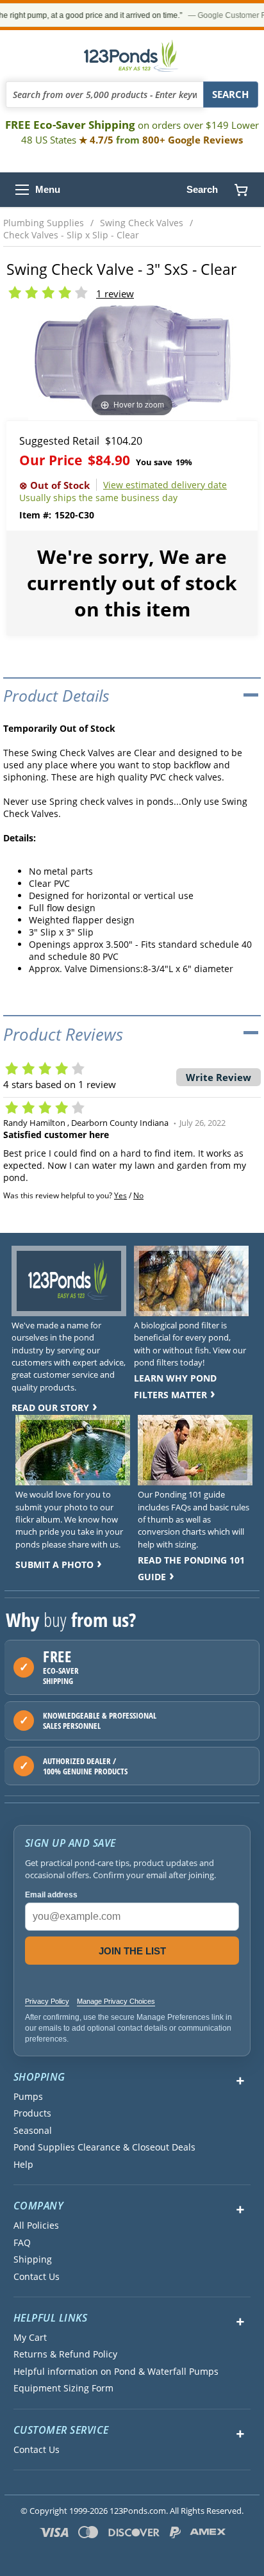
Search (202, 189)
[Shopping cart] (241, 190)
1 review (115, 293)
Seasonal (33, 2131)
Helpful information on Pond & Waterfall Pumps (116, 2372)
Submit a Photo (54, 1565)
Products (32, 2113)
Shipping (33, 2259)
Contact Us (37, 2277)
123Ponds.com (132, 56)
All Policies (36, 2225)
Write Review (219, 1077)
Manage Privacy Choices (116, 2001)
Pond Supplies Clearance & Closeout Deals (104, 2147)
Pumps (28, 2097)
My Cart (30, 2338)
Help (23, 2165)
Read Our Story (50, 1408)
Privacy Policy (47, 2001)
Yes (120, 1195)
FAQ (22, 2243)
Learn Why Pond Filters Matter (175, 1386)
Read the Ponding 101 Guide (191, 1568)
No (138, 1195)
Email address (51, 1895)
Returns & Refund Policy (65, 2354)
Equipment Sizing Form (63, 2388)
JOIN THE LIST (132, 1951)
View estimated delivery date (165, 485)
